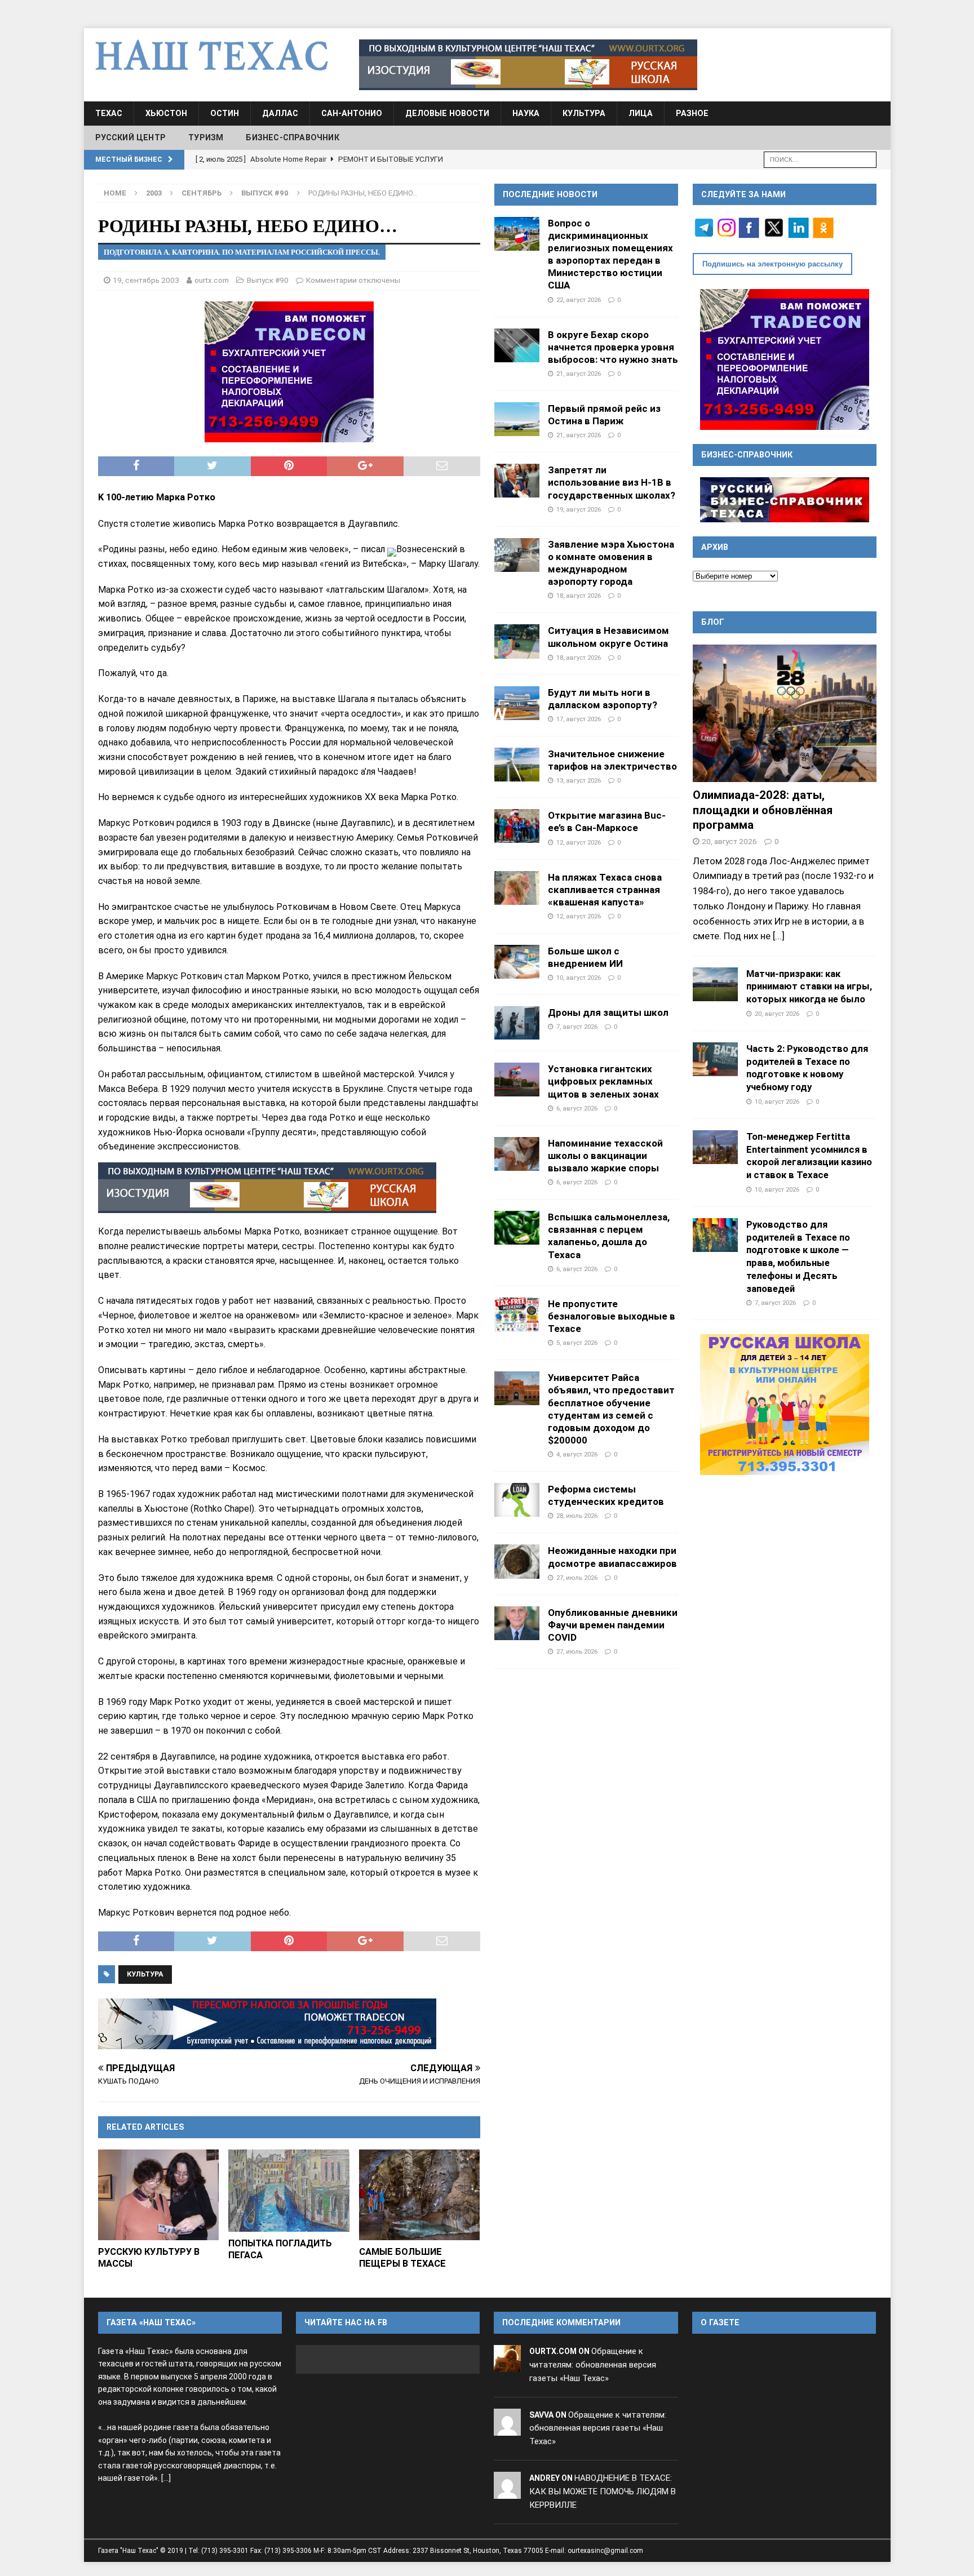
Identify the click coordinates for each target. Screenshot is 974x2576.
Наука (526, 113)
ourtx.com (212, 280)
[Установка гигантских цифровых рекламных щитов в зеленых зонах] (517, 1080)
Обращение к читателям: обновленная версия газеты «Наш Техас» (593, 2365)
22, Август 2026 (579, 300)
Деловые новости (447, 113)
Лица (641, 113)
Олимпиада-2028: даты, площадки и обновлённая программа (763, 810)
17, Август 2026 (579, 719)
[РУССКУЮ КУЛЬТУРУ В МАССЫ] (159, 2195)
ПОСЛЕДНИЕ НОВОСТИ (550, 194)
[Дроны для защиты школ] (517, 1023)
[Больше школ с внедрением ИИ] (517, 962)
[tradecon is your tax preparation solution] (267, 2024)
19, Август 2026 (579, 509)
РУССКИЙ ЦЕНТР (131, 137)
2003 (154, 193)
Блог (713, 622)
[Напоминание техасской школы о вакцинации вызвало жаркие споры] (517, 1154)
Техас (109, 113)
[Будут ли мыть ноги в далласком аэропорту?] (517, 703)
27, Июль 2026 (577, 1578)
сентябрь (202, 193)
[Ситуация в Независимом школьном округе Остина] (517, 641)
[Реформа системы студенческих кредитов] (517, 1500)
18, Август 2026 (579, 596)
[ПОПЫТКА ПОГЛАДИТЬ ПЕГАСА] (289, 2191)
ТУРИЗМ (206, 137)
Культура (584, 113)
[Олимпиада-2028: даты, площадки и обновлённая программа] (785, 714)
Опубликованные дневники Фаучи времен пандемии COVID (613, 1625)
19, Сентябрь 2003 (146, 280)
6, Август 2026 (577, 1108)
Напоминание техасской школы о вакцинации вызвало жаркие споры (605, 1156)
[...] (779, 936)
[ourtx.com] (507, 2365)
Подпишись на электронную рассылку (772, 264)
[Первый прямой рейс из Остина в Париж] (517, 419)
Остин (225, 113)
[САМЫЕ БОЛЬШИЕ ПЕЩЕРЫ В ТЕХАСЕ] (420, 2195)
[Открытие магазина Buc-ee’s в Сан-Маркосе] (517, 826)
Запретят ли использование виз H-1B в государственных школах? (612, 482)
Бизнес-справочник (292, 137)
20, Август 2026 (729, 841)
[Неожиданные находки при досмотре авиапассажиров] (517, 1562)
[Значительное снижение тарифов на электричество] (517, 765)
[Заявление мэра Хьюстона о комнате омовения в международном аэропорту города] (517, 555)
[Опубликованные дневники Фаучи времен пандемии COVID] (517, 1623)
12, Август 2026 (579, 842)
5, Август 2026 (577, 1343)
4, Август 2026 (577, 1454)
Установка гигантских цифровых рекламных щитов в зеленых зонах (603, 1081)
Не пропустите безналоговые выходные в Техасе (612, 1316)
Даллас (280, 113)
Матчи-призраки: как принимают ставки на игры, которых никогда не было (809, 987)
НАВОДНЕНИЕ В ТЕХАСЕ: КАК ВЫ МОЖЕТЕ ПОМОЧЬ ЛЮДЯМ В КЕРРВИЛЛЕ (603, 2491)
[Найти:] (820, 159)
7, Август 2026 (577, 1027)
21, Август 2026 (579, 374)
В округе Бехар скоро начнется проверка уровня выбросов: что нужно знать (613, 347)
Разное (692, 113)
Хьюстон (166, 113)
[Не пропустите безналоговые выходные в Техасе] (517, 1314)
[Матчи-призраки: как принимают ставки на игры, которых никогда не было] (715, 984)
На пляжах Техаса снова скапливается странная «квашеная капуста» (605, 890)
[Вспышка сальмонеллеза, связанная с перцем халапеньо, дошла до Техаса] (517, 1228)
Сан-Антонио (352, 113)
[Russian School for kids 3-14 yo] (785, 1405)
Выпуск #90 (268, 280)
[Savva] (507, 2428)
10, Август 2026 (579, 978)
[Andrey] (507, 2491)
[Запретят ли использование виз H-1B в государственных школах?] (517, 481)
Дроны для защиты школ (608, 1012)
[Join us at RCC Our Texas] (528, 65)
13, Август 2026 (579, 780)
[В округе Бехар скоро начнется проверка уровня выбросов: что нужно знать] (517, 345)
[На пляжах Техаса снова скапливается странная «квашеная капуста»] (517, 888)
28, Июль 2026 (577, 1516)
